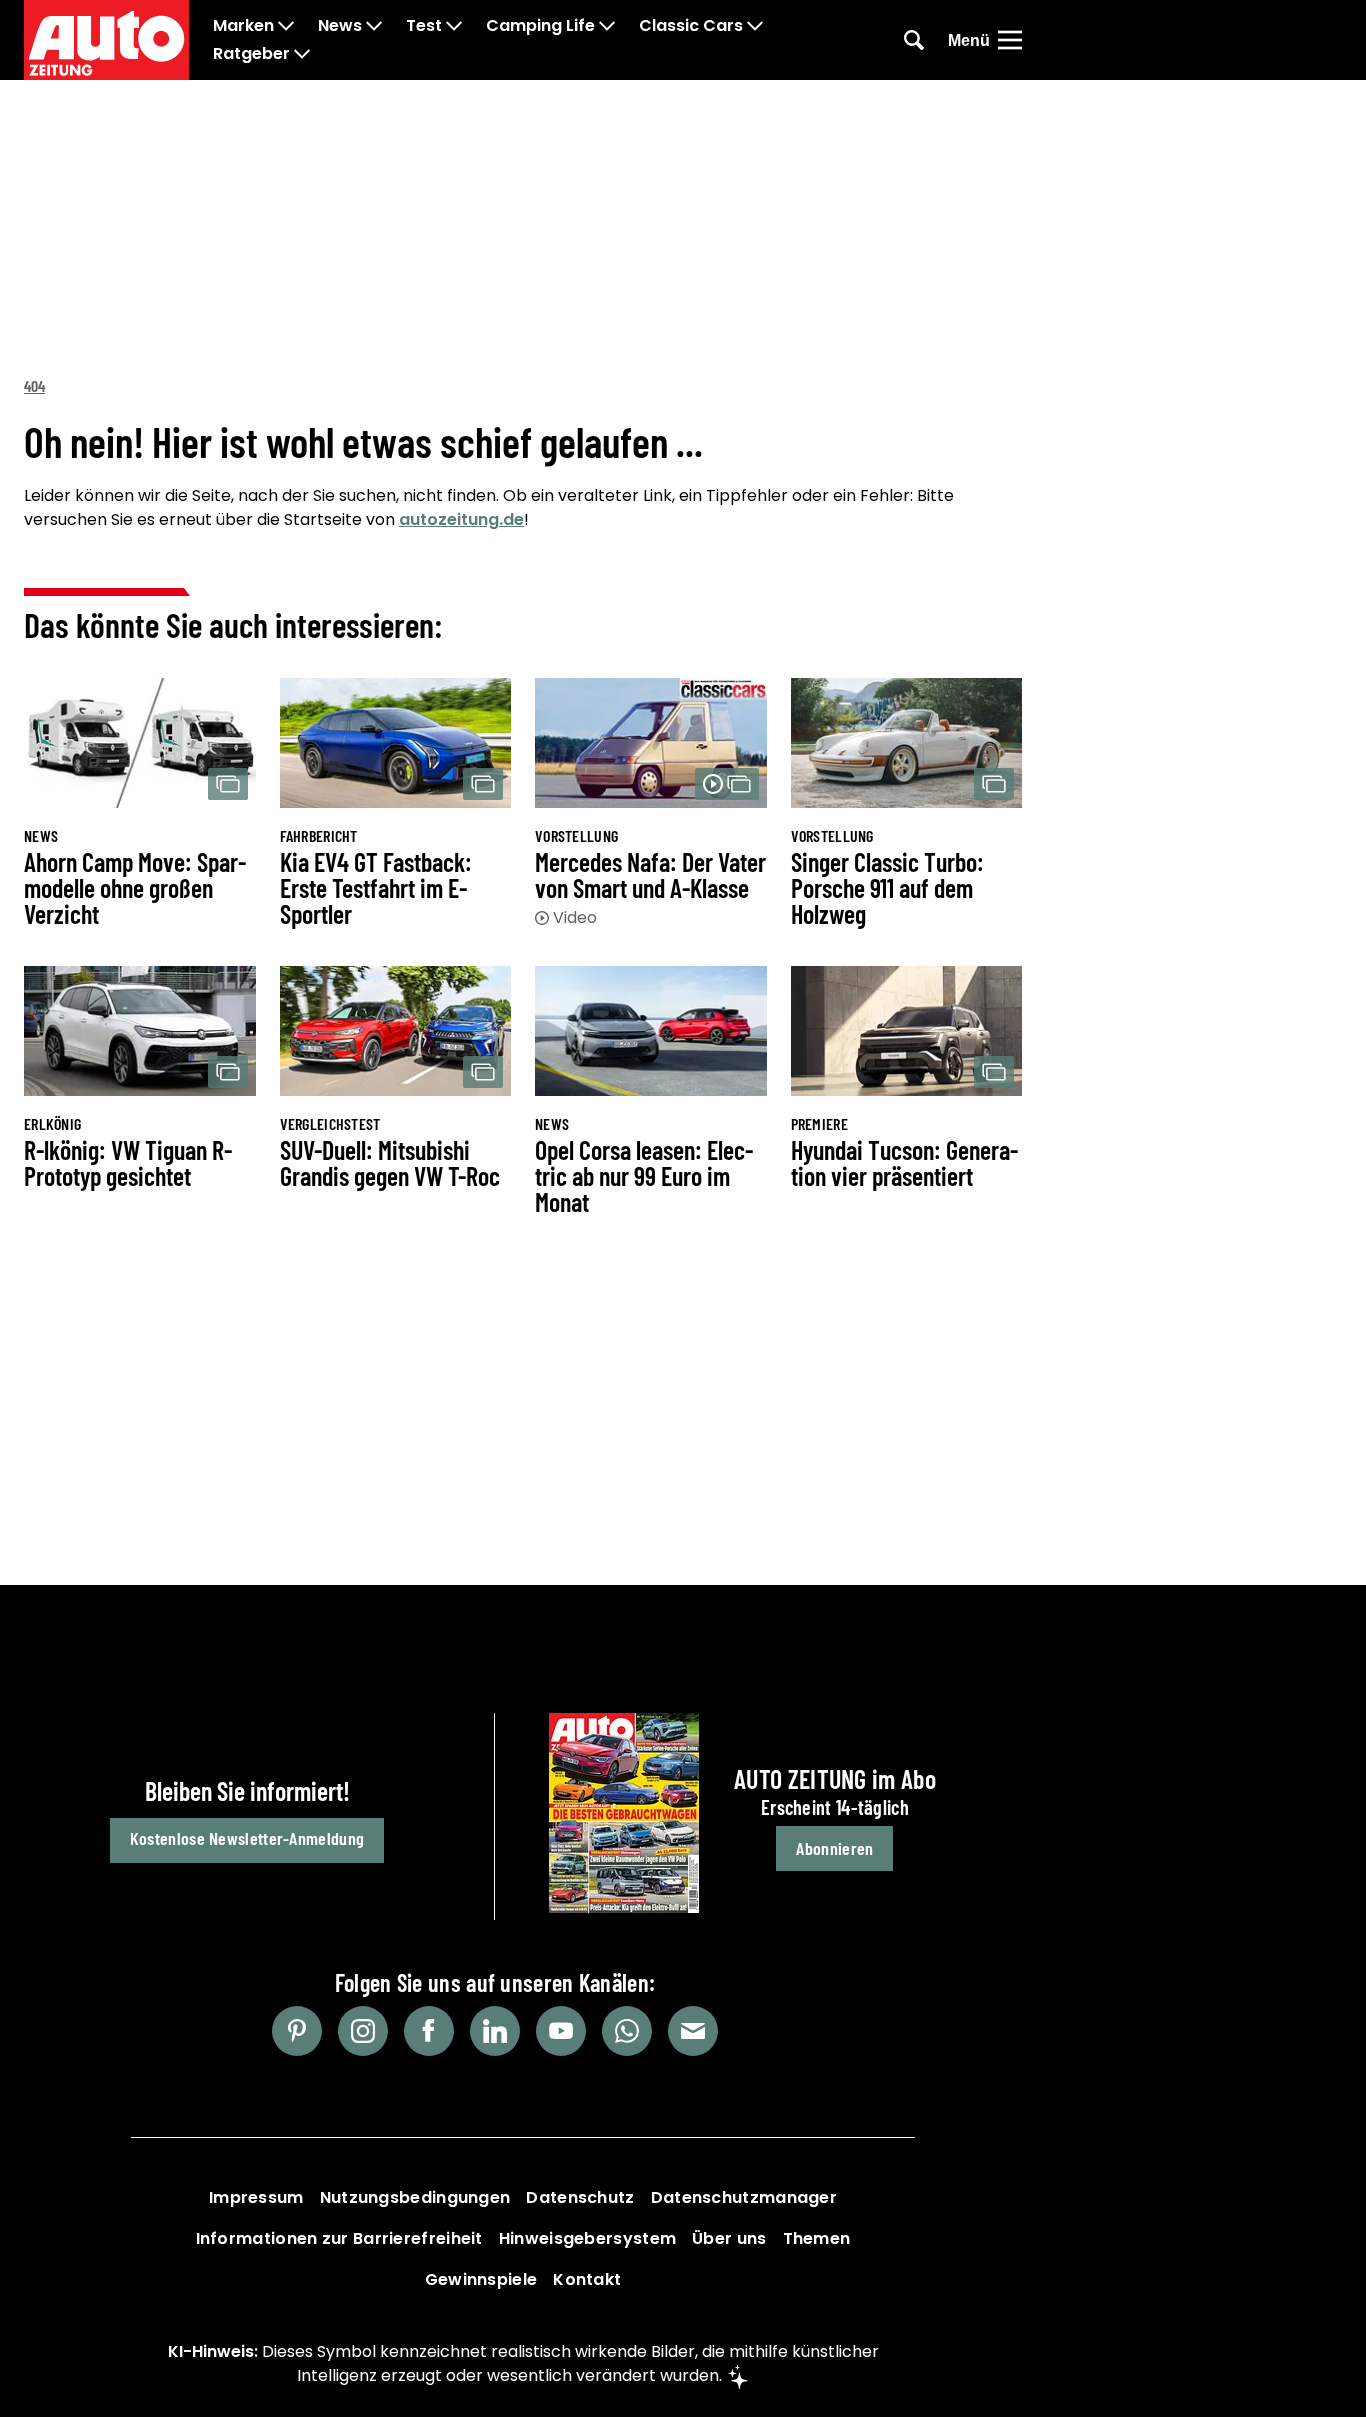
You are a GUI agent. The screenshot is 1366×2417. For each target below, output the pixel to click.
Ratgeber (251, 54)
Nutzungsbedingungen (415, 2197)
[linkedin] (495, 2031)
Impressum (256, 2197)
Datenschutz (580, 2197)
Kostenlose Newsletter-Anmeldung (247, 1838)
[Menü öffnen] (1010, 40)
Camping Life (540, 26)
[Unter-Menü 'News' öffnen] (374, 26)
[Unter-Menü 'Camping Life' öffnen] (607, 26)
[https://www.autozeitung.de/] (106, 40)
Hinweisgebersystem (587, 2238)
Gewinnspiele (481, 2279)
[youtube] (561, 2031)
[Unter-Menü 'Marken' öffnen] (286, 26)
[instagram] (363, 2031)
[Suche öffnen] (914, 40)
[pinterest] (297, 2031)
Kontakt (587, 2279)
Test (424, 26)
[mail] (693, 2031)
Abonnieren (834, 1848)
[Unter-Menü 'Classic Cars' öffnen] (755, 26)
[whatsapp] (627, 2031)
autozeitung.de (461, 519)
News (340, 26)
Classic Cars (691, 26)
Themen (817, 2238)
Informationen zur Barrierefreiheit (339, 2238)
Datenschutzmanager (744, 2197)
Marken (243, 26)
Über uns (729, 2238)
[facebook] (429, 2031)
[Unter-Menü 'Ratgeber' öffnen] (302, 54)
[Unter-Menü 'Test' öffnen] (454, 26)
